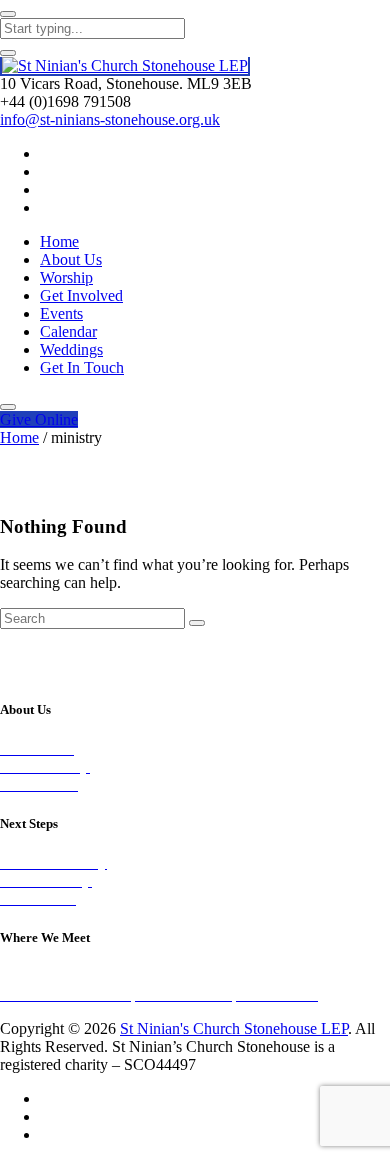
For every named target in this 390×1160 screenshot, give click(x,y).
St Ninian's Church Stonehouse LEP (234, 1028)
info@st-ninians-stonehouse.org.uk (110, 119)
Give (39, 419)
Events (61, 313)
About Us (71, 259)
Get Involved (81, 295)
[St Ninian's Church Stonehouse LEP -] (125, 66)
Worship (66, 277)
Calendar (68, 331)
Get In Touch (82, 367)
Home (59, 241)
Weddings (71, 349)
